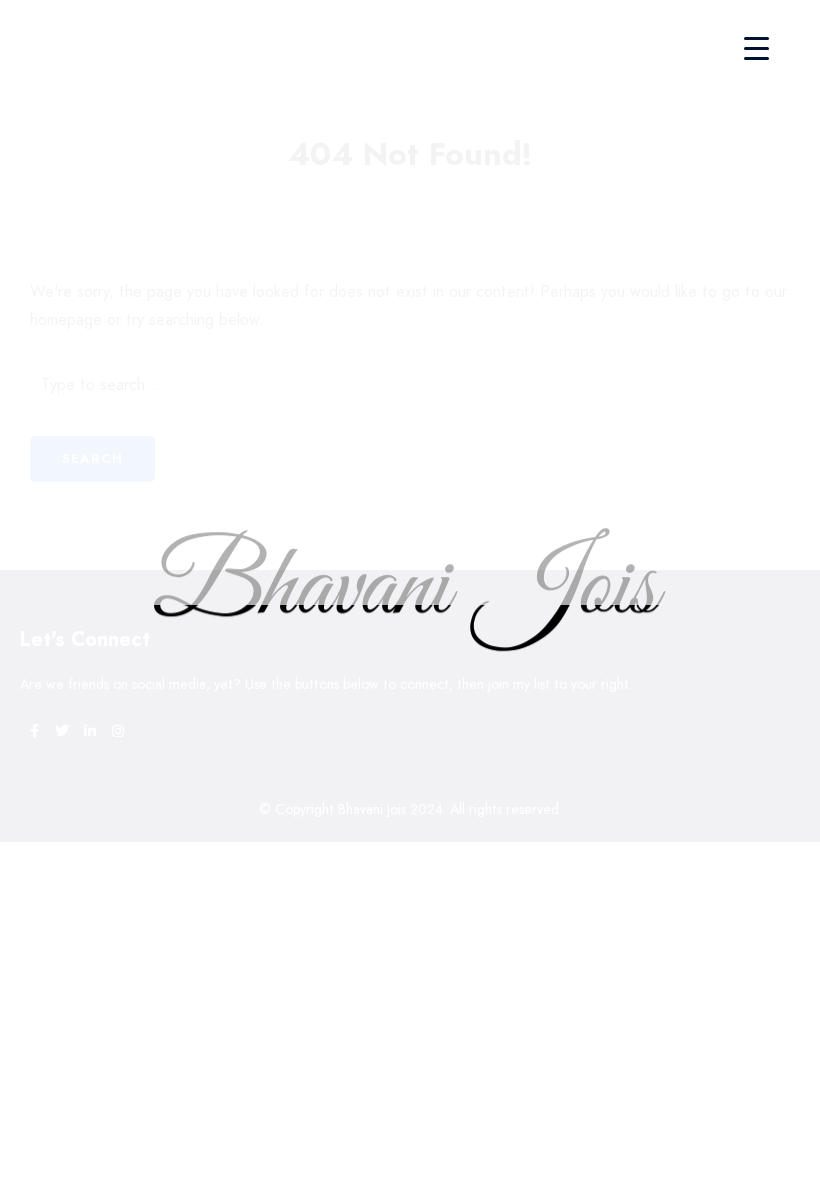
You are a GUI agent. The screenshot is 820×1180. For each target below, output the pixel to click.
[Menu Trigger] (756, 47)
